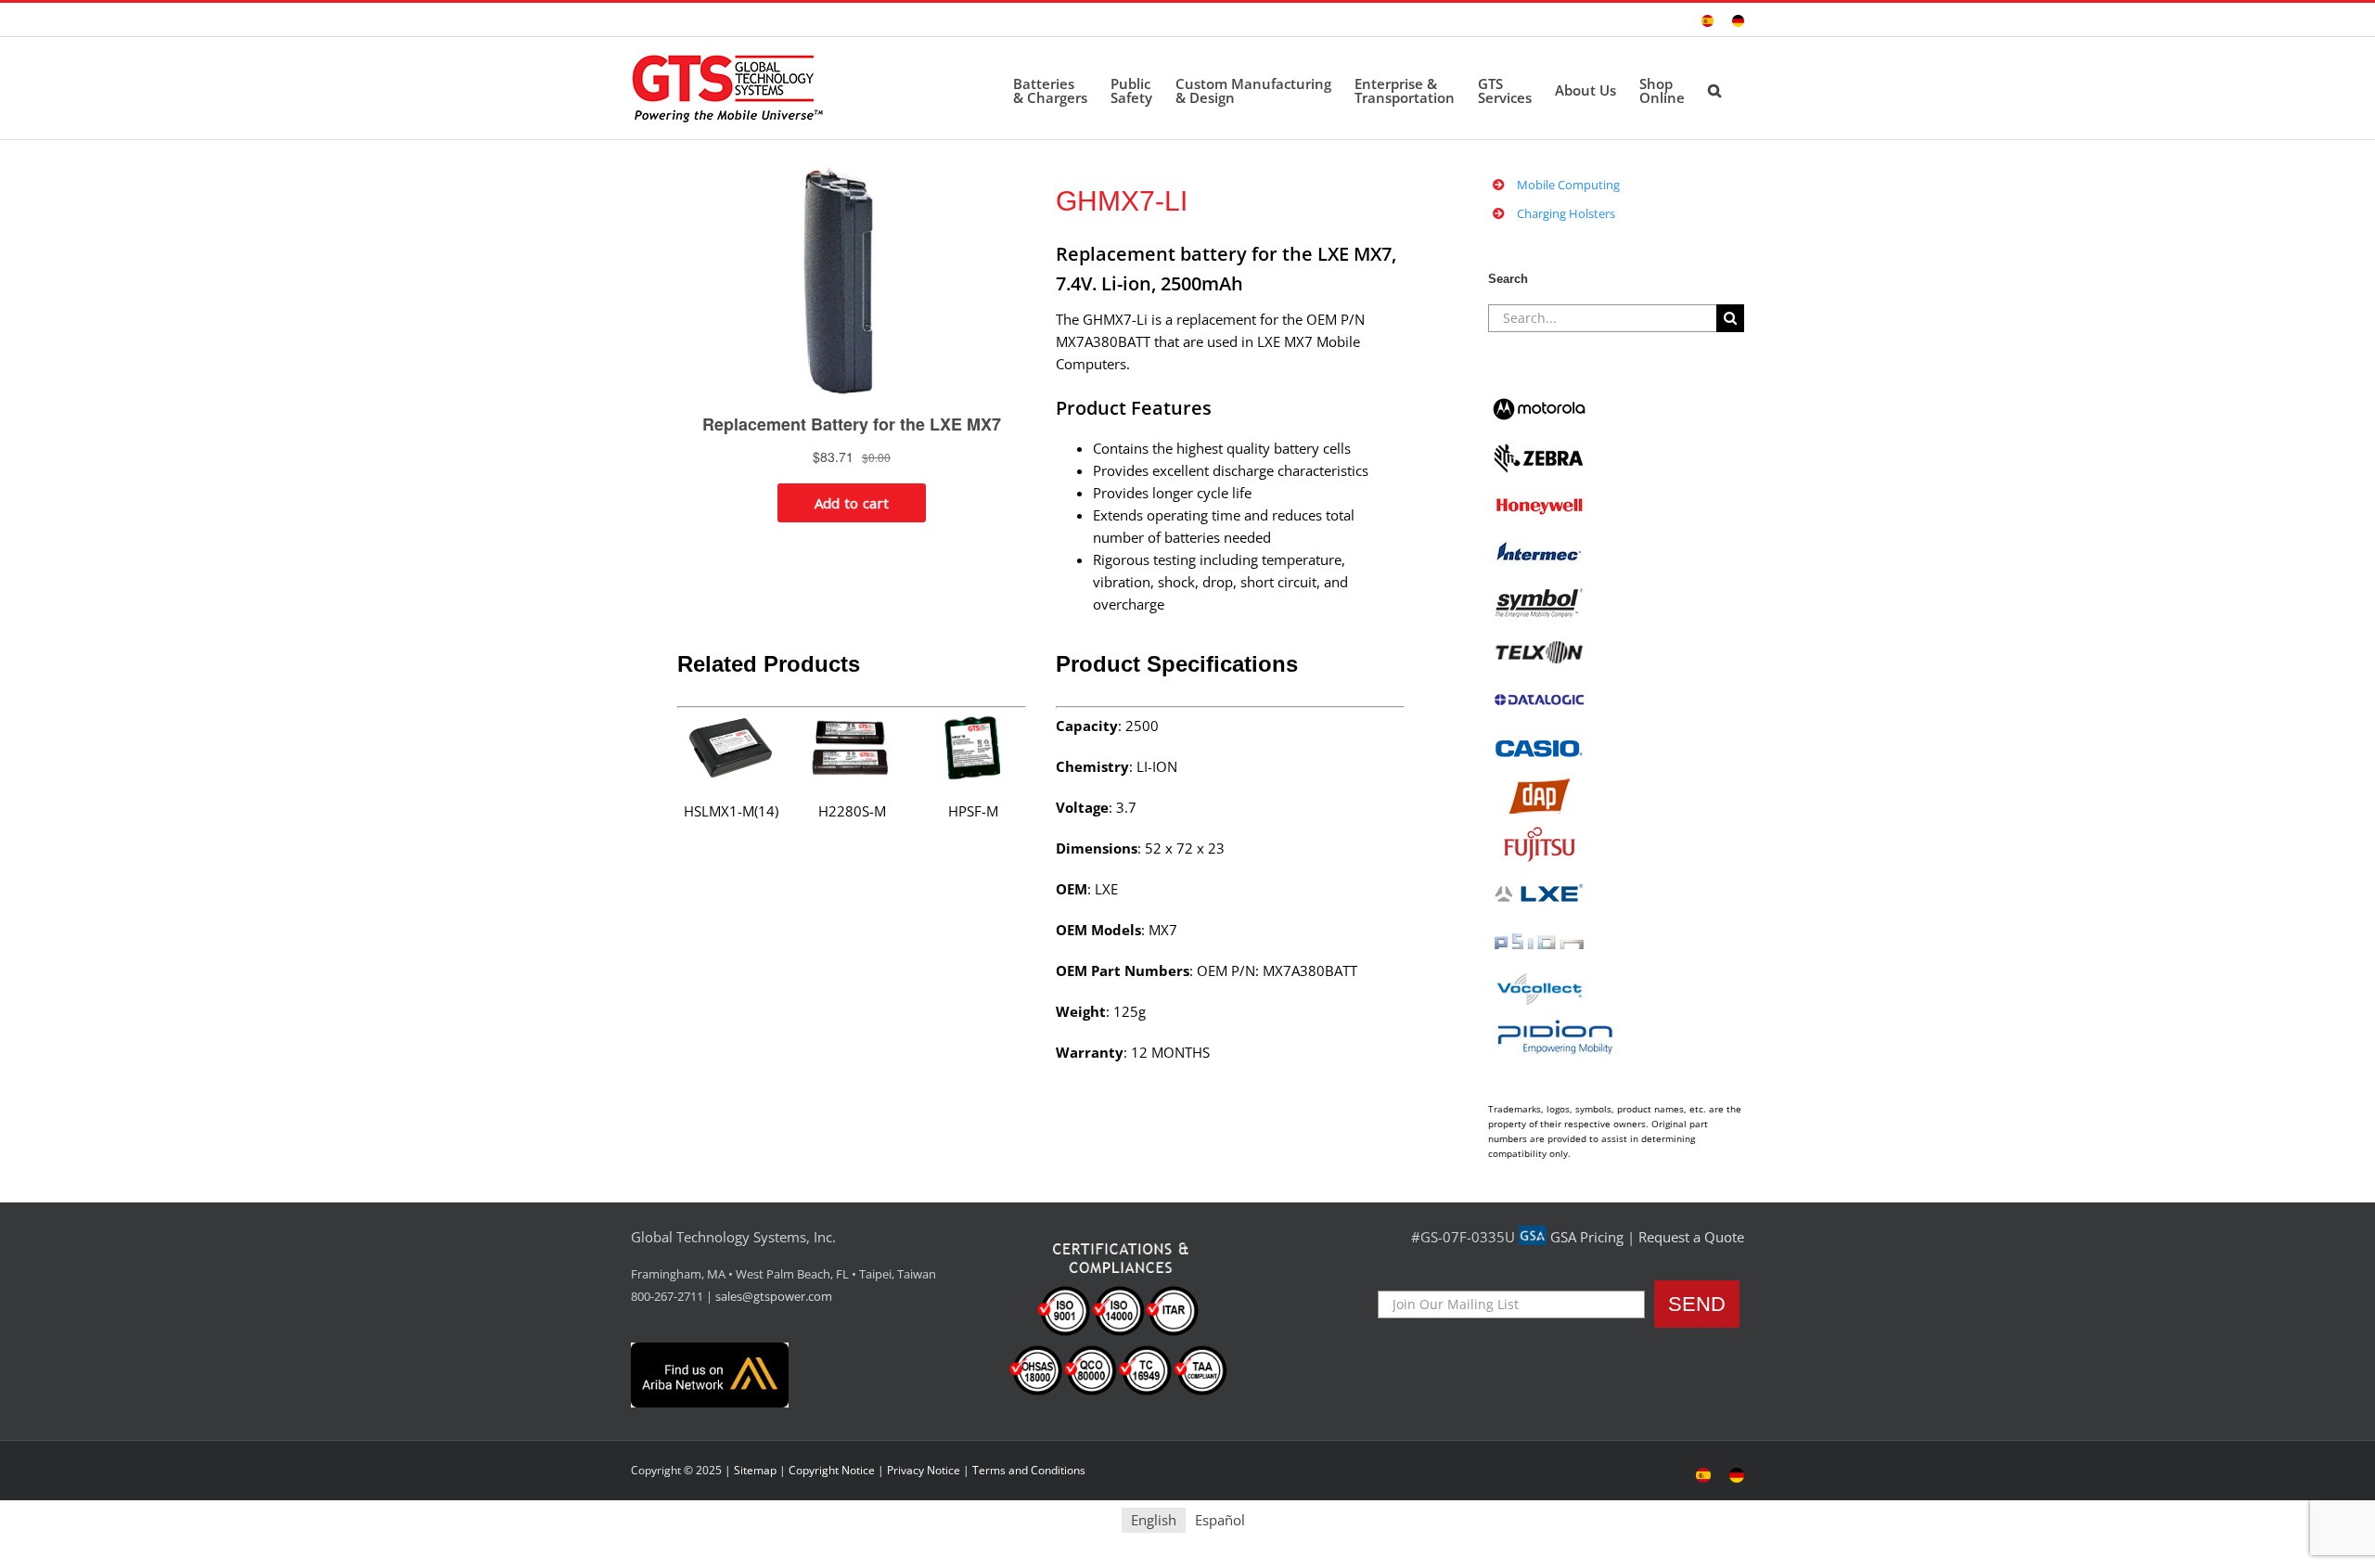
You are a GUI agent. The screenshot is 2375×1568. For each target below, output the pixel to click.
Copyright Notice (832, 1470)
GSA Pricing (1587, 1237)
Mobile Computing (1568, 185)
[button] (1714, 88)
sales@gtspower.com (774, 1296)
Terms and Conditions (1029, 1470)
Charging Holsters (1566, 213)
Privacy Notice (924, 1470)
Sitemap (755, 1470)
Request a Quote (1691, 1237)
